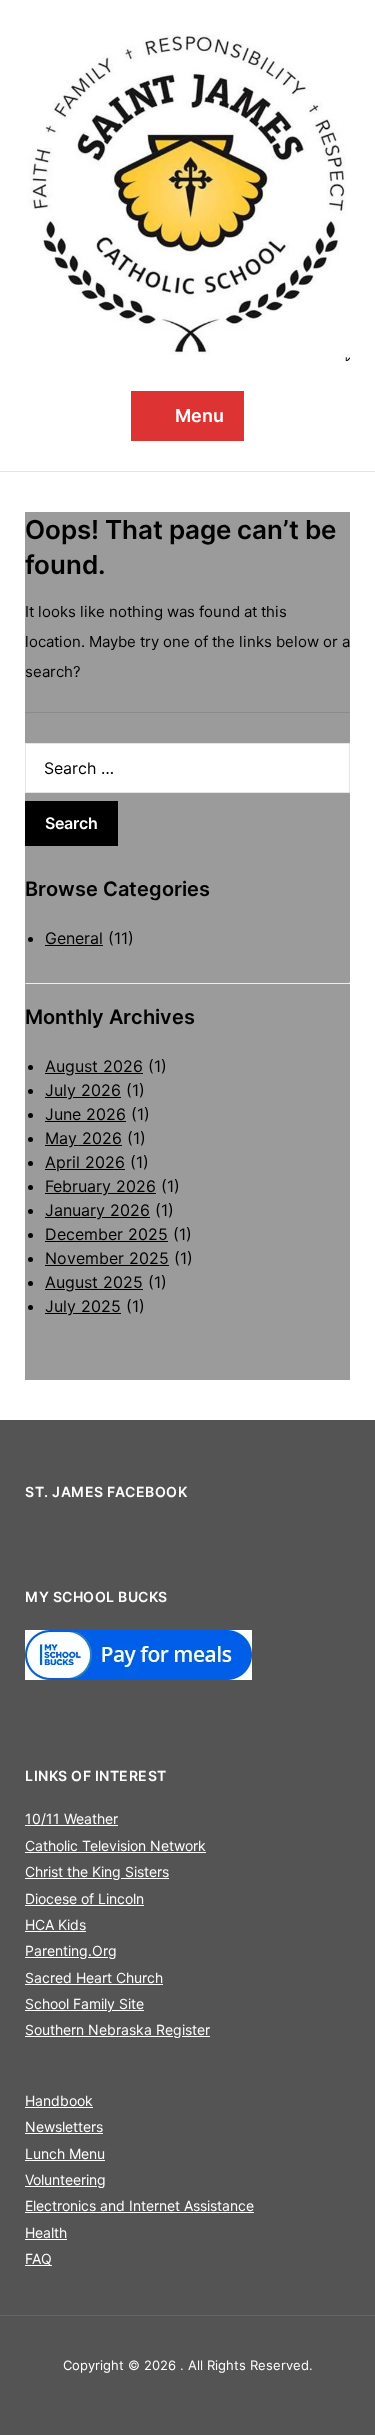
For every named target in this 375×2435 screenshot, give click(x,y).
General (74, 938)
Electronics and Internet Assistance (139, 2205)
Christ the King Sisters (97, 1871)
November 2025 (107, 1258)
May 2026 (83, 1138)
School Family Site (84, 2003)
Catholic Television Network (115, 1845)
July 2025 (83, 1306)
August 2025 (94, 1282)
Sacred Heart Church (94, 1977)
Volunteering (65, 2179)
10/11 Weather (71, 1818)
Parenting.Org (71, 1950)
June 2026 (85, 1114)
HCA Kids (55, 1924)
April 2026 (85, 1162)
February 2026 (100, 1186)
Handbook (59, 2100)
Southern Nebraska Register (117, 2029)
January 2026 (97, 1210)
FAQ (38, 2258)
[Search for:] (187, 768)
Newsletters (64, 2126)
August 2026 (94, 1066)
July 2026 (83, 1090)
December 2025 (106, 1234)
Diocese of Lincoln (84, 1898)
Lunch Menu (65, 2153)
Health (46, 2232)
